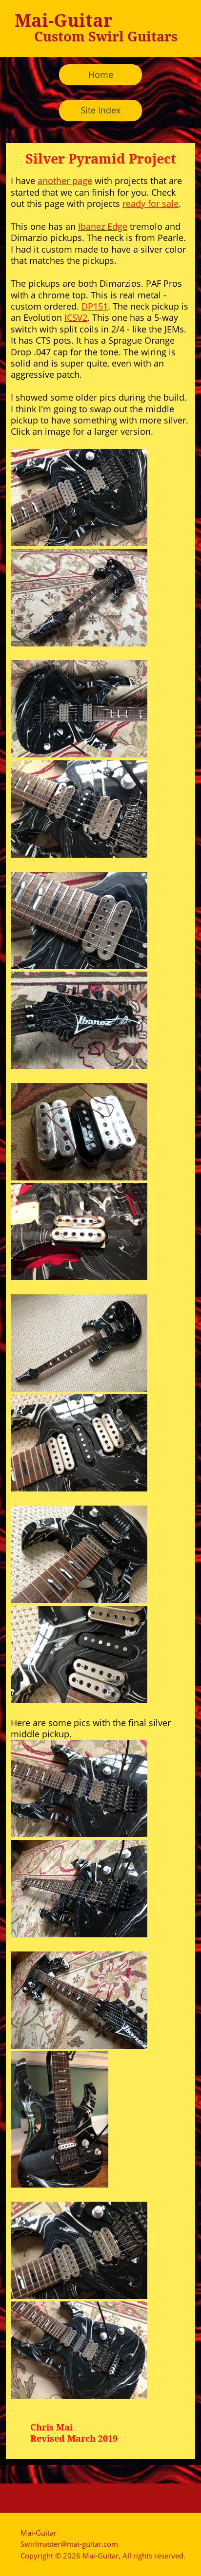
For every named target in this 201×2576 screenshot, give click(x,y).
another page (65, 181)
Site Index (100, 110)
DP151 (95, 306)
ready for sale (151, 203)
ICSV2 (76, 317)
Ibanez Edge (103, 226)
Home (101, 74)
